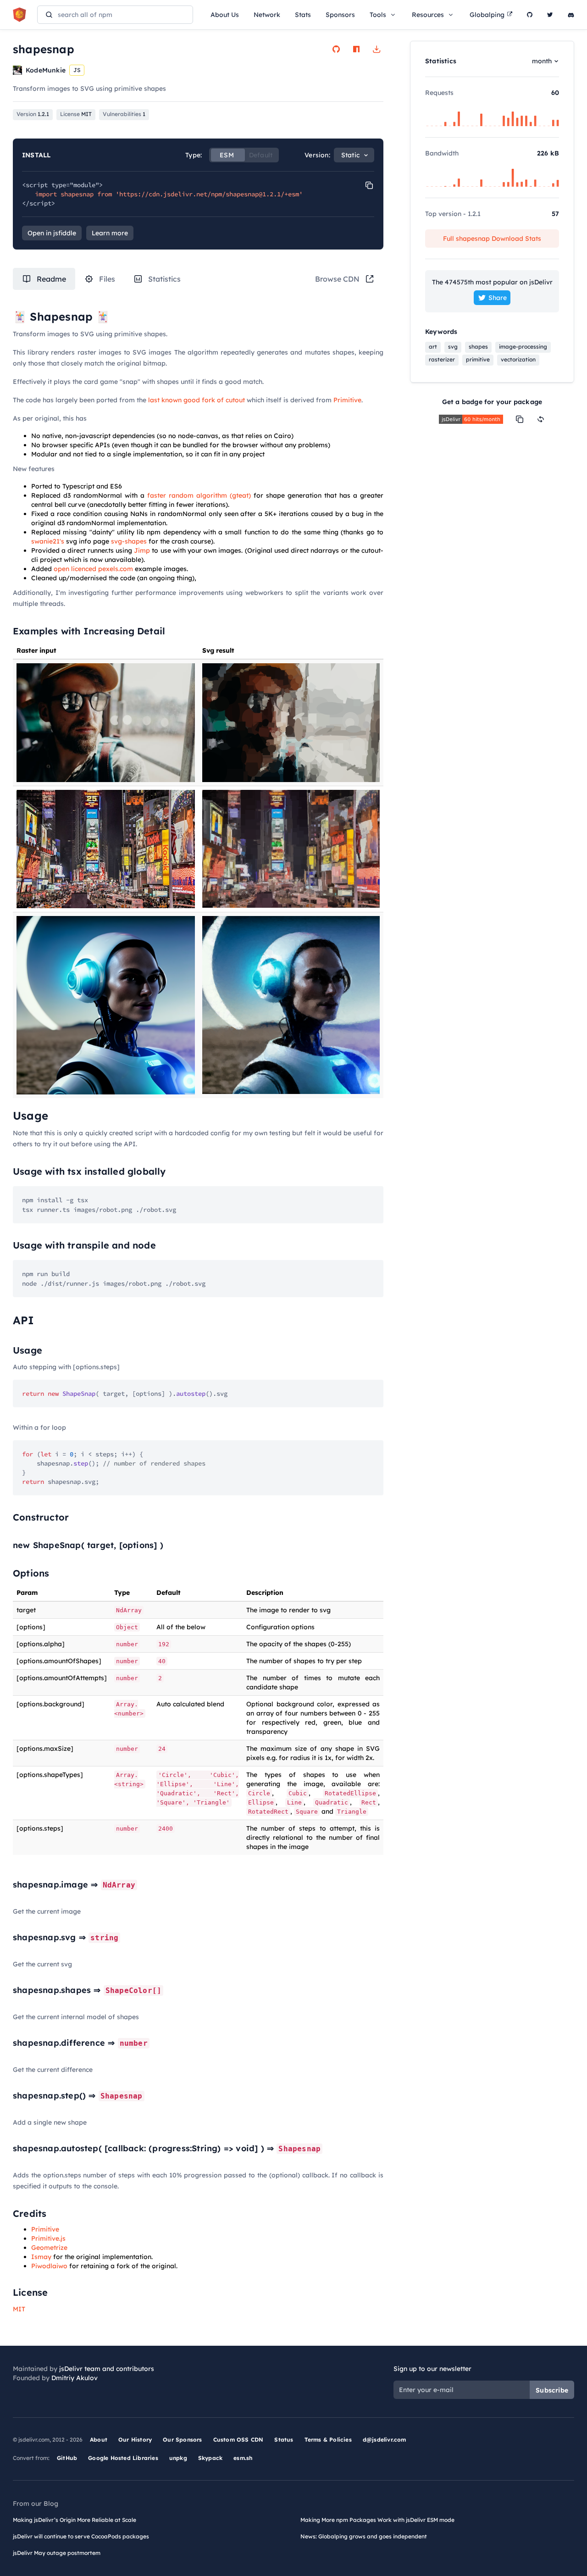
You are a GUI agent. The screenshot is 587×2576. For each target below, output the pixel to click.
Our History (135, 2440)
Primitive (347, 400)
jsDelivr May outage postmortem (57, 2553)
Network (267, 15)
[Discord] (571, 15)
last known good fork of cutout (197, 400)
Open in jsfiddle (52, 233)
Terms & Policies (328, 2440)
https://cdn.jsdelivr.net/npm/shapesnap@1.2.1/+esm (209, 194)
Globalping (487, 15)
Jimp (142, 550)
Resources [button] (428, 15)
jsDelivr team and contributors (107, 2369)
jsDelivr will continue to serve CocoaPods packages (81, 2536)
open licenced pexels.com (93, 569)
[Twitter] (550, 15)
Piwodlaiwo (49, 2266)
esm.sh (243, 2458)
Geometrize (49, 2248)
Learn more (110, 233)
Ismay (41, 2257)
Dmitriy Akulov (75, 2378)
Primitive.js (48, 2238)
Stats (303, 15)
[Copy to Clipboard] (369, 185)
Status (284, 2440)
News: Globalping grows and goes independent (364, 2536)
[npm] (356, 49)
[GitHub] (530, 15)
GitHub (67, 2458)
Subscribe (552, 2390)
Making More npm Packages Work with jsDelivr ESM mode (377, 2520)
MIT (19, 2309)
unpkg (178, 2458)
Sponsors (340, 15)
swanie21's (48, 541)
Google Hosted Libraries (123, 2458)
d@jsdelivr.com (385, 2440)
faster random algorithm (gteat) (199, 495)
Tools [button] (378, 15)
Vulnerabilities (124, 114)
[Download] (377, 49)
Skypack (210, 2458)
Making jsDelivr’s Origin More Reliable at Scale (75, 2520)
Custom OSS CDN (238, 2440)
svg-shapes (129, 541)
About (99, 2440)
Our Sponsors (182, 2440)
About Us (225, 15)
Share (498, 298)
